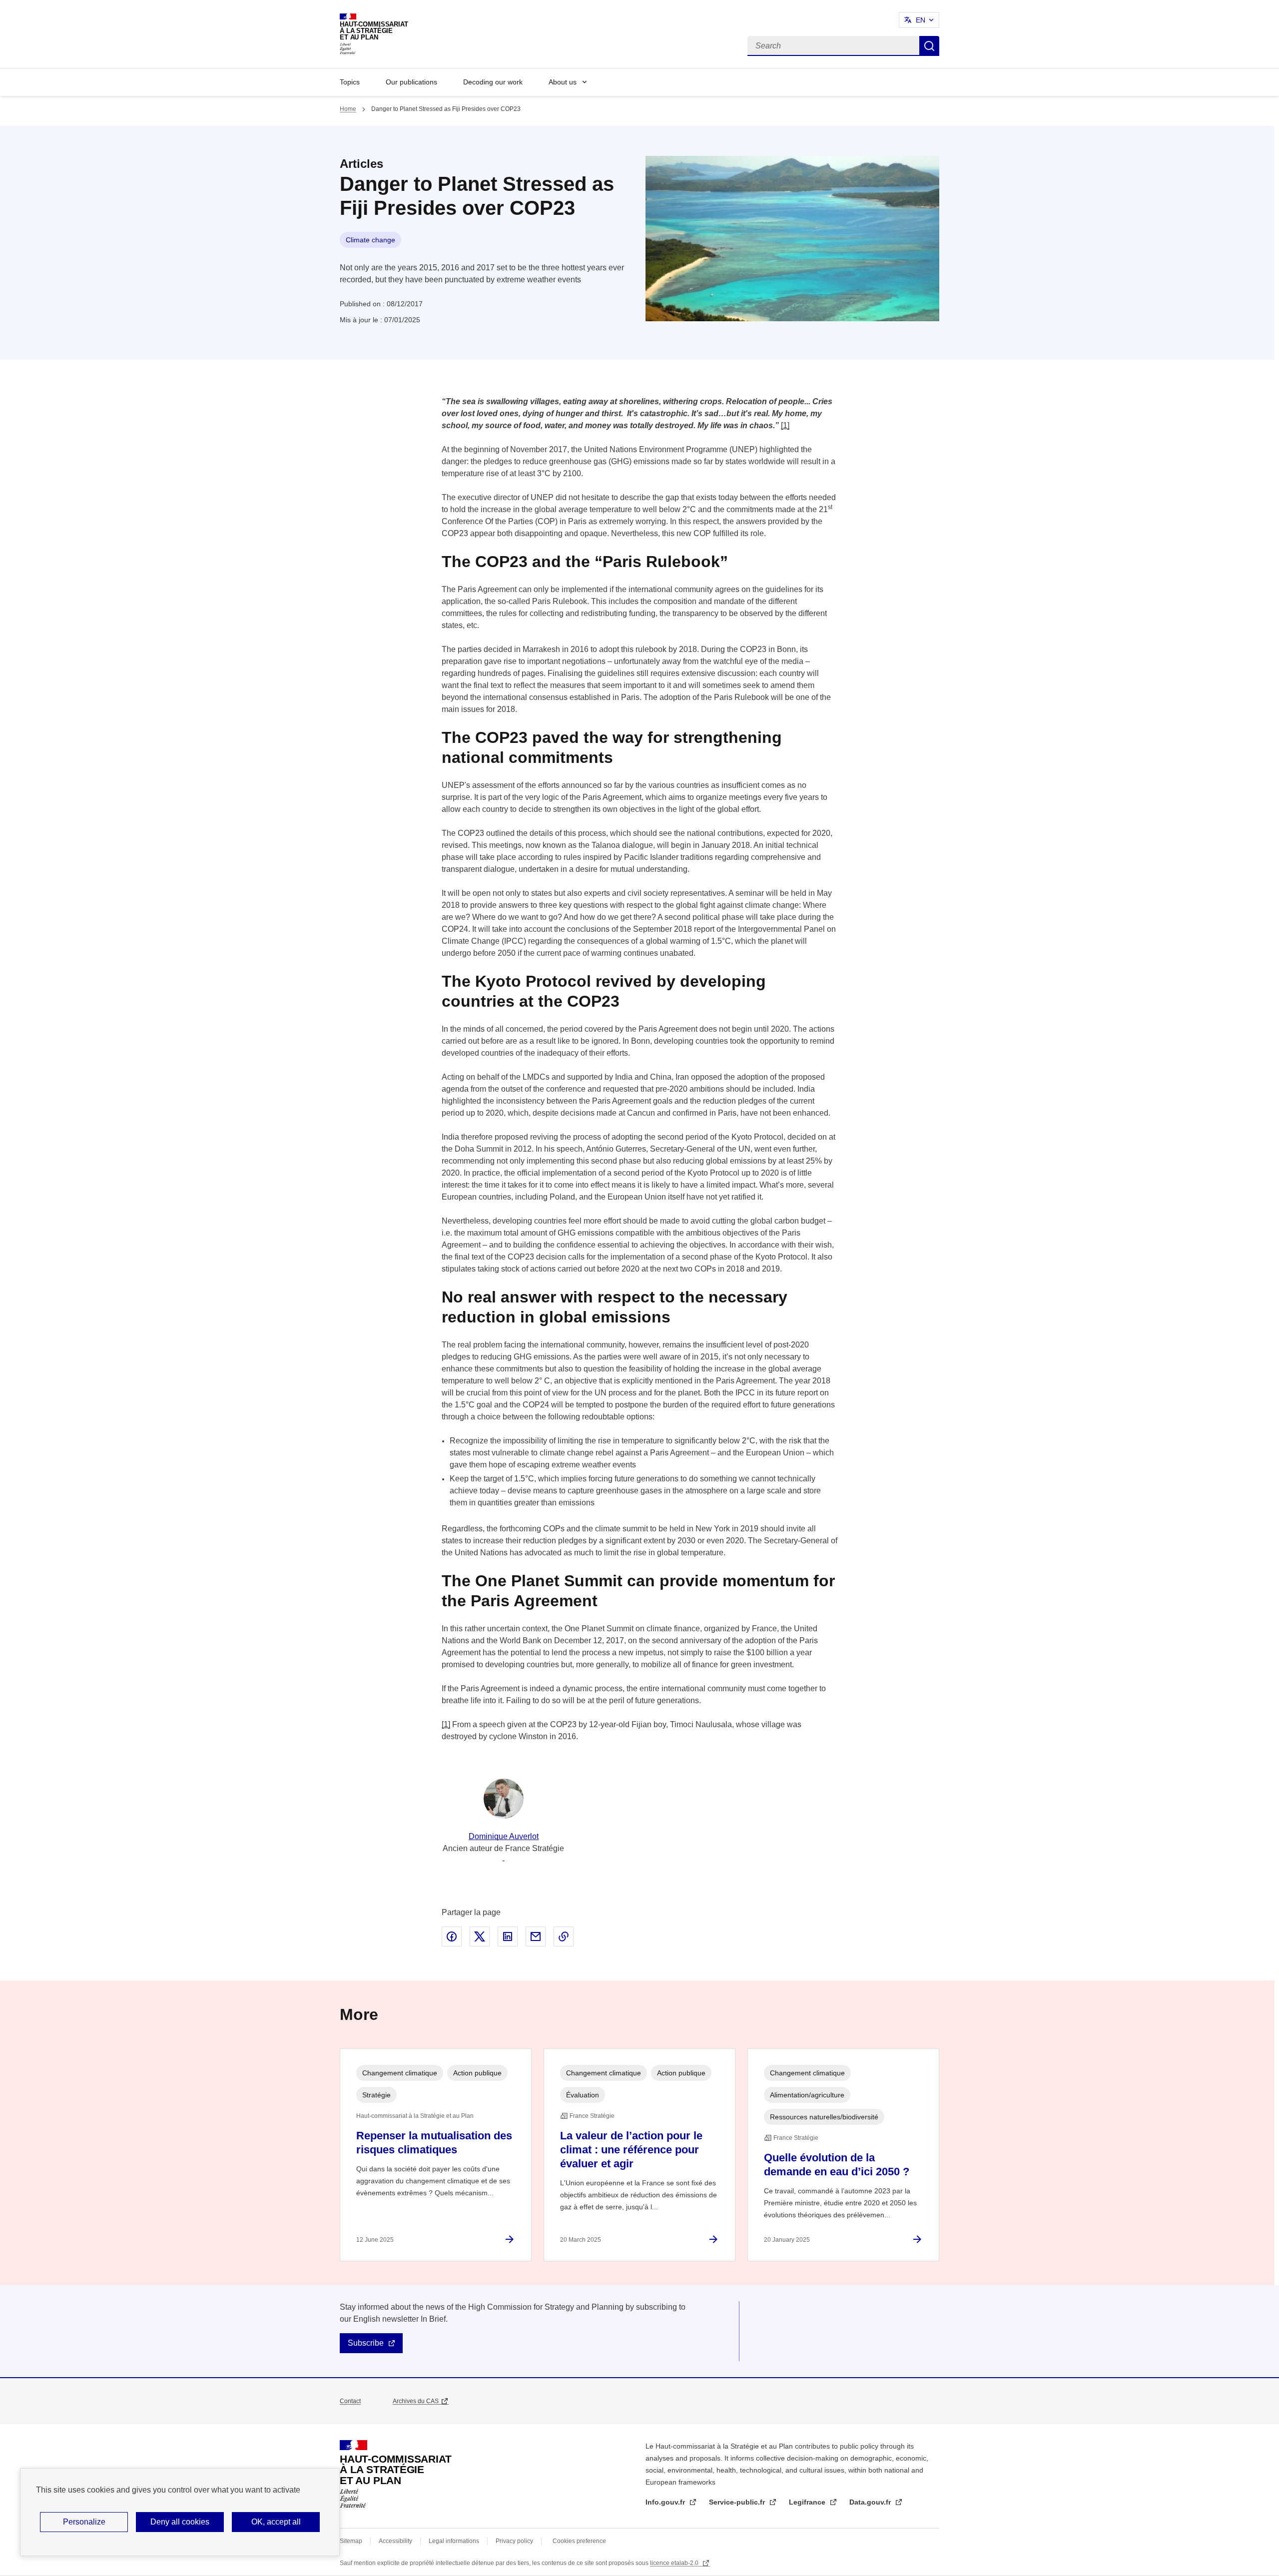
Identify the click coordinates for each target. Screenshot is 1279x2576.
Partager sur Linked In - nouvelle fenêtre (508, 1936)
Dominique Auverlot (504, 1836)
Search (929, 46)
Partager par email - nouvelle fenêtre (536, 1936)
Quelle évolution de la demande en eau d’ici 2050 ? (837, 2165)
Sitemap (351, 2541)
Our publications (411, 82)
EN (921, 20)
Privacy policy (514, 2541)
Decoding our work (493, 82)
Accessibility (395, 2541)
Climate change (370, 240)
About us (563, 82)
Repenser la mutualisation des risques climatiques (434, 2143)
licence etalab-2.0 (675, 2563)
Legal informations (454, 2541)
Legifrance (808, 2502)
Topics (350, 82)
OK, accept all (276, 2522)
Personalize (84, 2522)
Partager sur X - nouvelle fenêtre (480, 1936)
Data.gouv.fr (871, 2502)
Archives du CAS (416, 2401)
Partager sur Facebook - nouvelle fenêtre (452, 1936)
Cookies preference (579, 2541)
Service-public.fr (738, 2502)
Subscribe (366, 2343)
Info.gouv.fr (666, 2502)
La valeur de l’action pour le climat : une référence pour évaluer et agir (631, 2150)
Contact (350, 2401)
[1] (785, 425)
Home (348, 109)
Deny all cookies (180, 2522)
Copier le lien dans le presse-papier (564, 1936)
